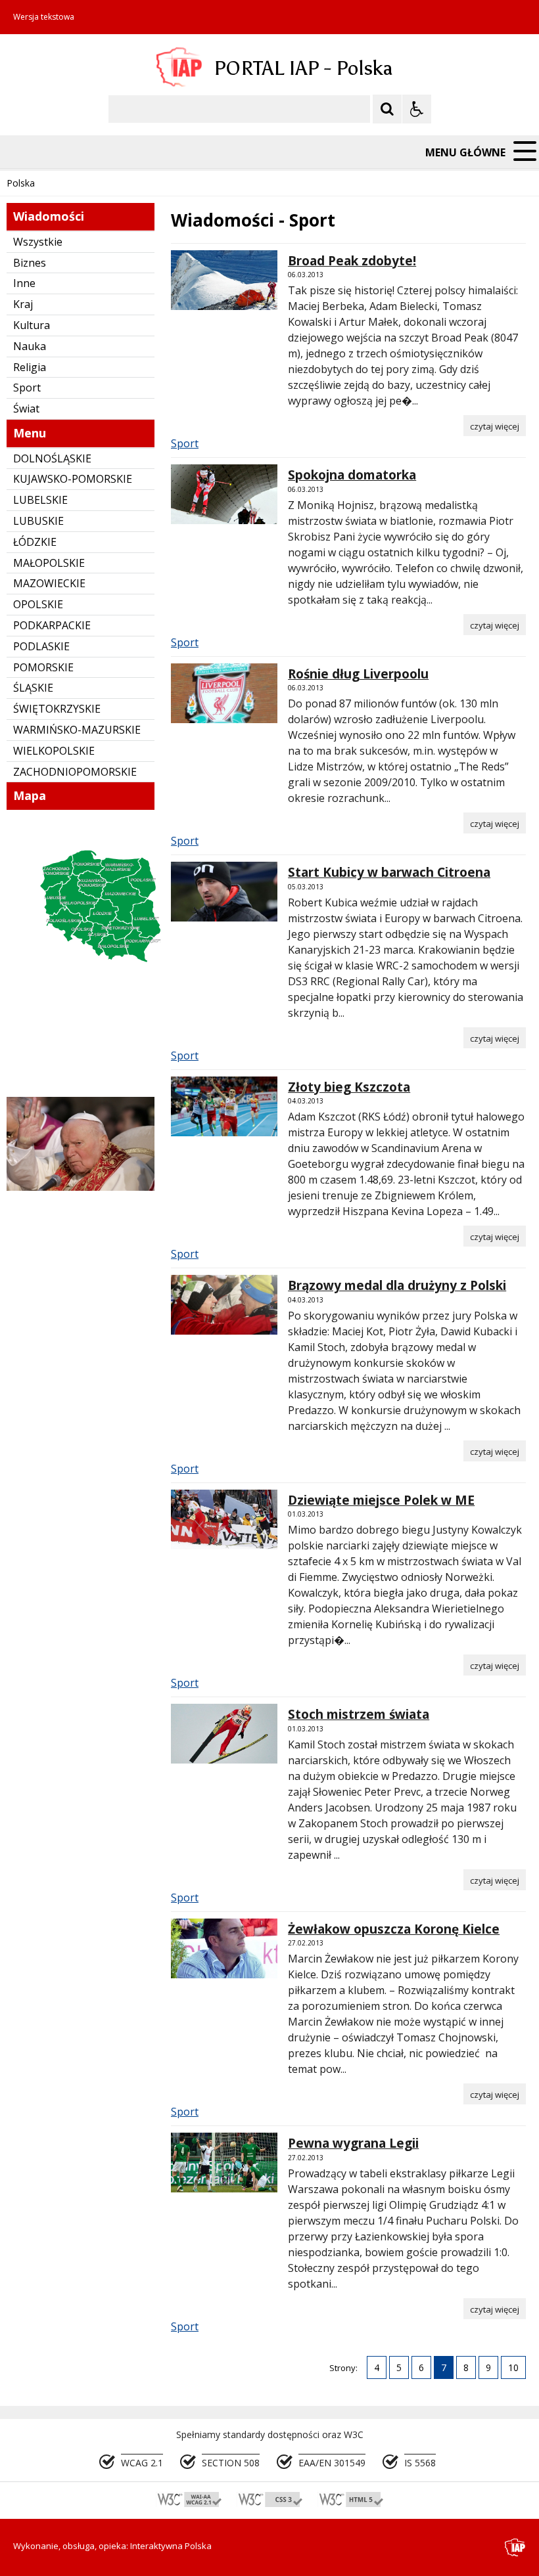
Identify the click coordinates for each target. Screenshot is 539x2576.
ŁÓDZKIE (35, 542)
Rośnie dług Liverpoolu (358, 674)
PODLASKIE (41, 646)
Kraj (23, 304)
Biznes (30, 263)
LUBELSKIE (40, 500)
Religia (30, 367)
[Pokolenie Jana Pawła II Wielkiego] (81, 1187)
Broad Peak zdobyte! (352, 261)
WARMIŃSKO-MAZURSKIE (77, 730)
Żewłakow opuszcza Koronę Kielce (394, 1929)
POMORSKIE (43, 667)
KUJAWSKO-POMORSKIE (73, 479)
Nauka (30, 346)
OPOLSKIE (38, 604)
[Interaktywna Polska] (515, 2547)
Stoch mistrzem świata (359, 1714)
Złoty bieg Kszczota (349, 1087)
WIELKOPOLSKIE (54, 751)
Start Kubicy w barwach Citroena (389, 872)
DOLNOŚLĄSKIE (52, 458)
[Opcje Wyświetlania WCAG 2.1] (417, 109)
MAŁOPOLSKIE (49, 563)
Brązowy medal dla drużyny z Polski (397, 1285)
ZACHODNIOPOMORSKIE (75, 772)
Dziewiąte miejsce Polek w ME (381, 1500)
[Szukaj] (387, 109)
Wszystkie (38, 242)
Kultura (32, 325)
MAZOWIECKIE (49, 583)
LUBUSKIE (38, 521)
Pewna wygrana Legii (353, 2143)
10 (513, 2367)
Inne (24, 283)
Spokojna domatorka (352, 475)
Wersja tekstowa (44, 17)
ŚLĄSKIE (33, 688)
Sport (27, 388)
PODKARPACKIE (52, 625)
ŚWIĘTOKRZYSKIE (57, 709)
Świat (26, 409)
